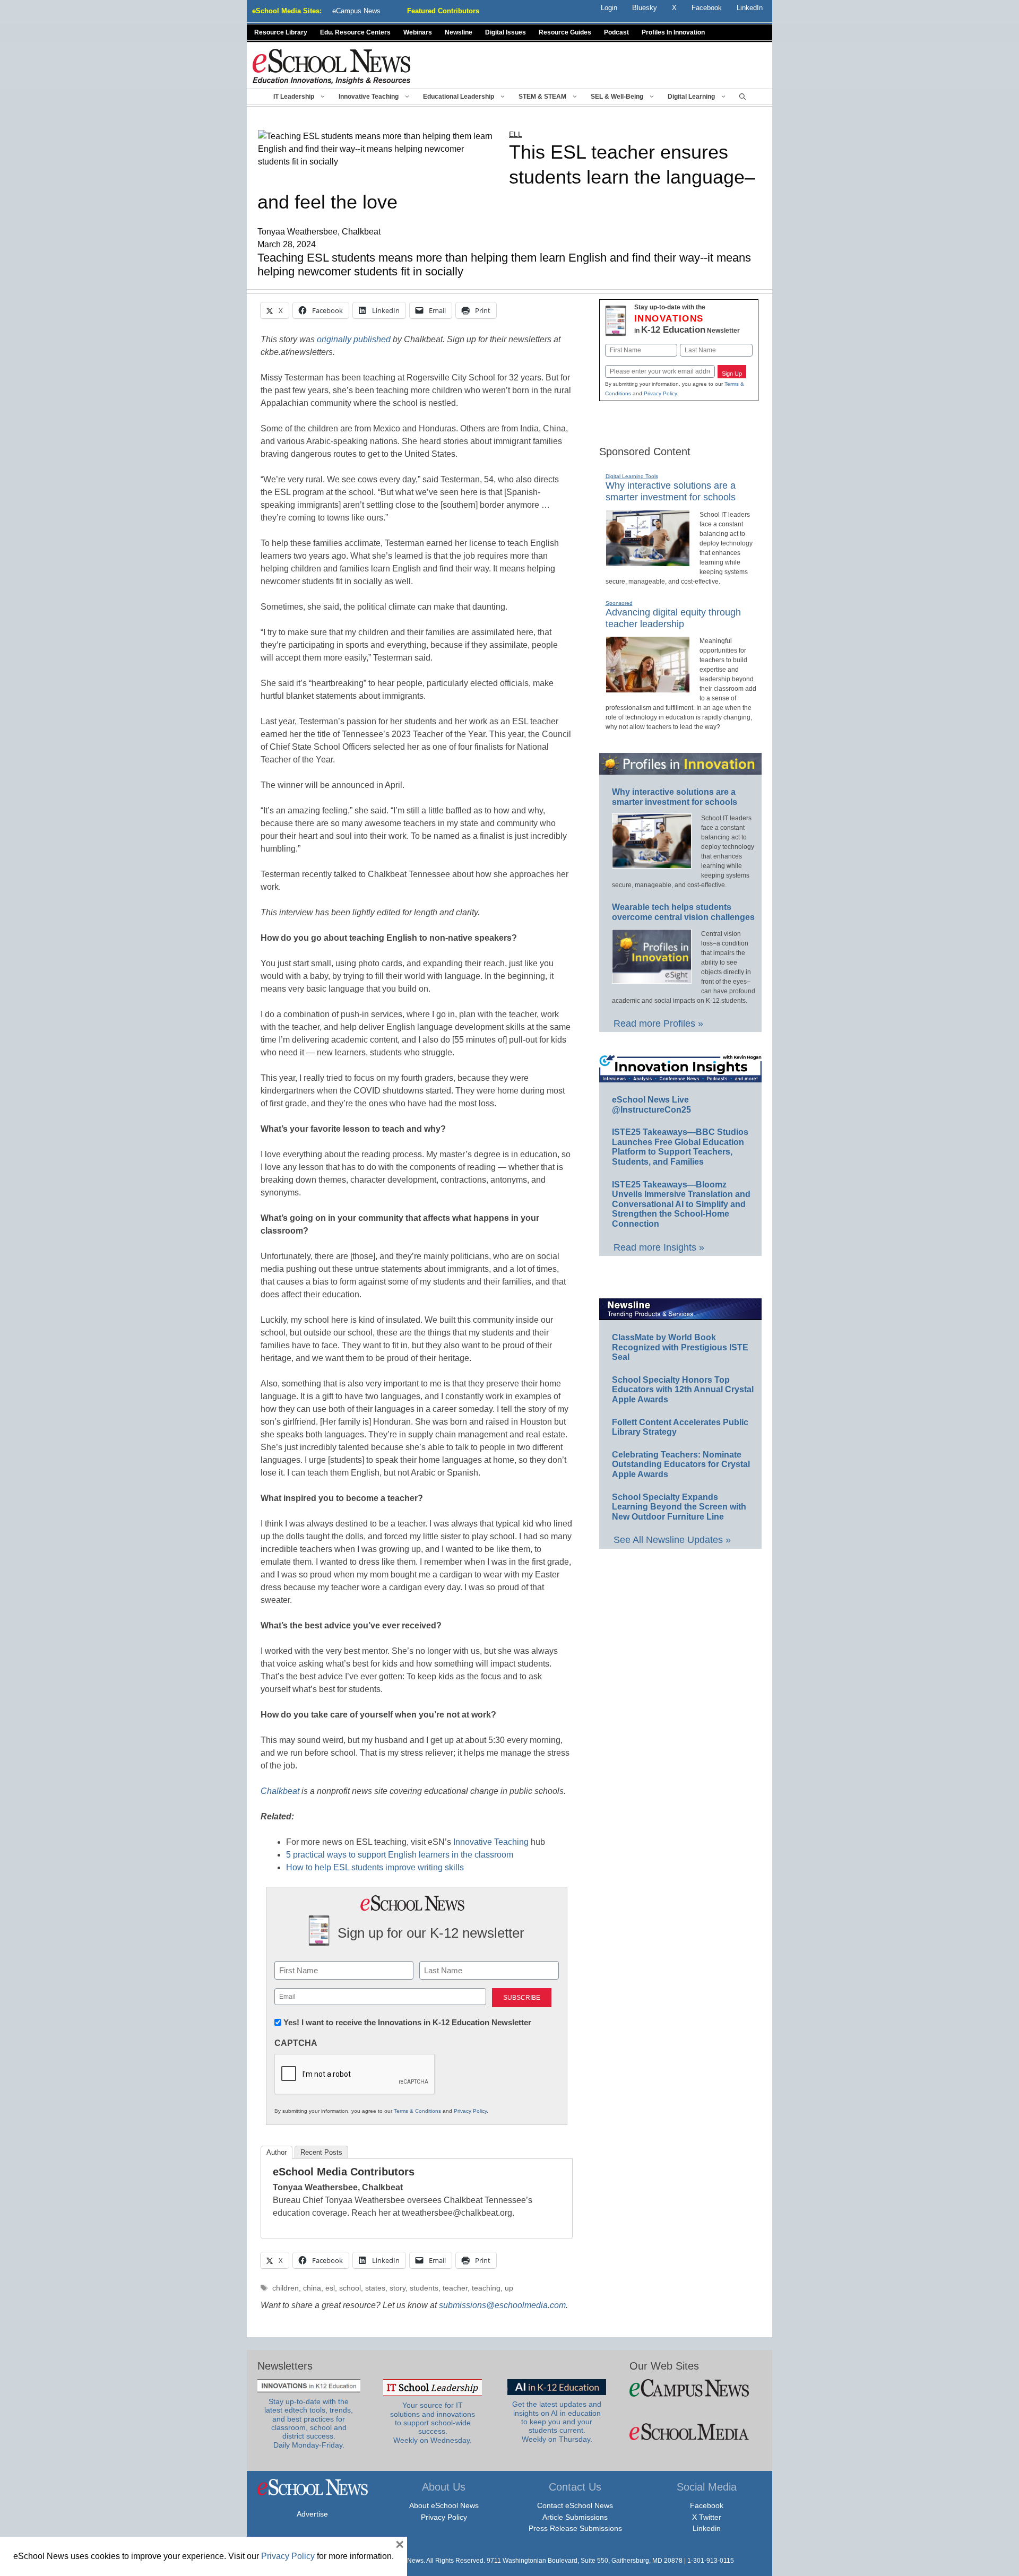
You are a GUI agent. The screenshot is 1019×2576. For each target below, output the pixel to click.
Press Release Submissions (575, 2528)
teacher (455, 2288)
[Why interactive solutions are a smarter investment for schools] (648, 562)
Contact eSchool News (575, 2505)
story (398, 2288)
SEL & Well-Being (617, 97)
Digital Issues (506, 32)
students (424, 2288)
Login (609, 8)
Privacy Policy (470, 2111)
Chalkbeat (280, 1791)
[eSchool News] (332, 66)
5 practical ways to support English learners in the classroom (400, 1855)
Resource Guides (565, 32)
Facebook (707, 2505)
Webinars (418, 32)
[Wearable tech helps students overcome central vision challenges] (652, 979)
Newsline (459, 32)
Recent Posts (321, 2152)
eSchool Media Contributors (344, 2172)
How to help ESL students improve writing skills (375, 1867)
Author (277, 2152)
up (509, 2288)
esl (330, 2288)
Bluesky (645, 8)
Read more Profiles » (658, 1024)
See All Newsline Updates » (672, 1540)
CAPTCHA (296, 2043)
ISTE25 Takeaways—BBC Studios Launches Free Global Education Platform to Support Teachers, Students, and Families (680, 1147)
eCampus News (356, 11)
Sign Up (732, 374)
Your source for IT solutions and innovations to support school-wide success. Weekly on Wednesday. (433, 2423)
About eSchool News (444, 2505)
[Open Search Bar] (742, 97)
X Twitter (707, 2517)
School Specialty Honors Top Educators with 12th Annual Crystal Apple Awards (683, 1390)
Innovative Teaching (369, 97)
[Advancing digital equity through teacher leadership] (648, 688)
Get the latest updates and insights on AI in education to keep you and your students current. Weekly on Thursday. (557, 2422)
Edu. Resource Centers (355, 32)
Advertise (312, 2514)
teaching (486, 2288)
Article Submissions (575, 2517)
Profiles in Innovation (673, 32)
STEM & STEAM (542, 97)
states (375, 2288)
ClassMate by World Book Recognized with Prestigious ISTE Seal (680, 1347)
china (312, 2288)
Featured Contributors (443, 11)
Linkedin (707, 2528)
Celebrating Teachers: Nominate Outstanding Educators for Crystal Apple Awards (681, 1464)
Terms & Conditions (417, 2111)
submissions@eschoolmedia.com (502, 2305)
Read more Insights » (659, 1247)
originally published (354, 339)
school (350, 2288)
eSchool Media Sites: (287, 11)
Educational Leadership (459, 97)
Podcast (616, 32)
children (286, 2288)
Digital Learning (691, 97)
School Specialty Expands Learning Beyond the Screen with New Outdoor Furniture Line (679, 1507)
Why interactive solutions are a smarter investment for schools (671, 491)
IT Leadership (294, 97)
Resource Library (281, 32)
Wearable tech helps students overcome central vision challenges (683, 912)
